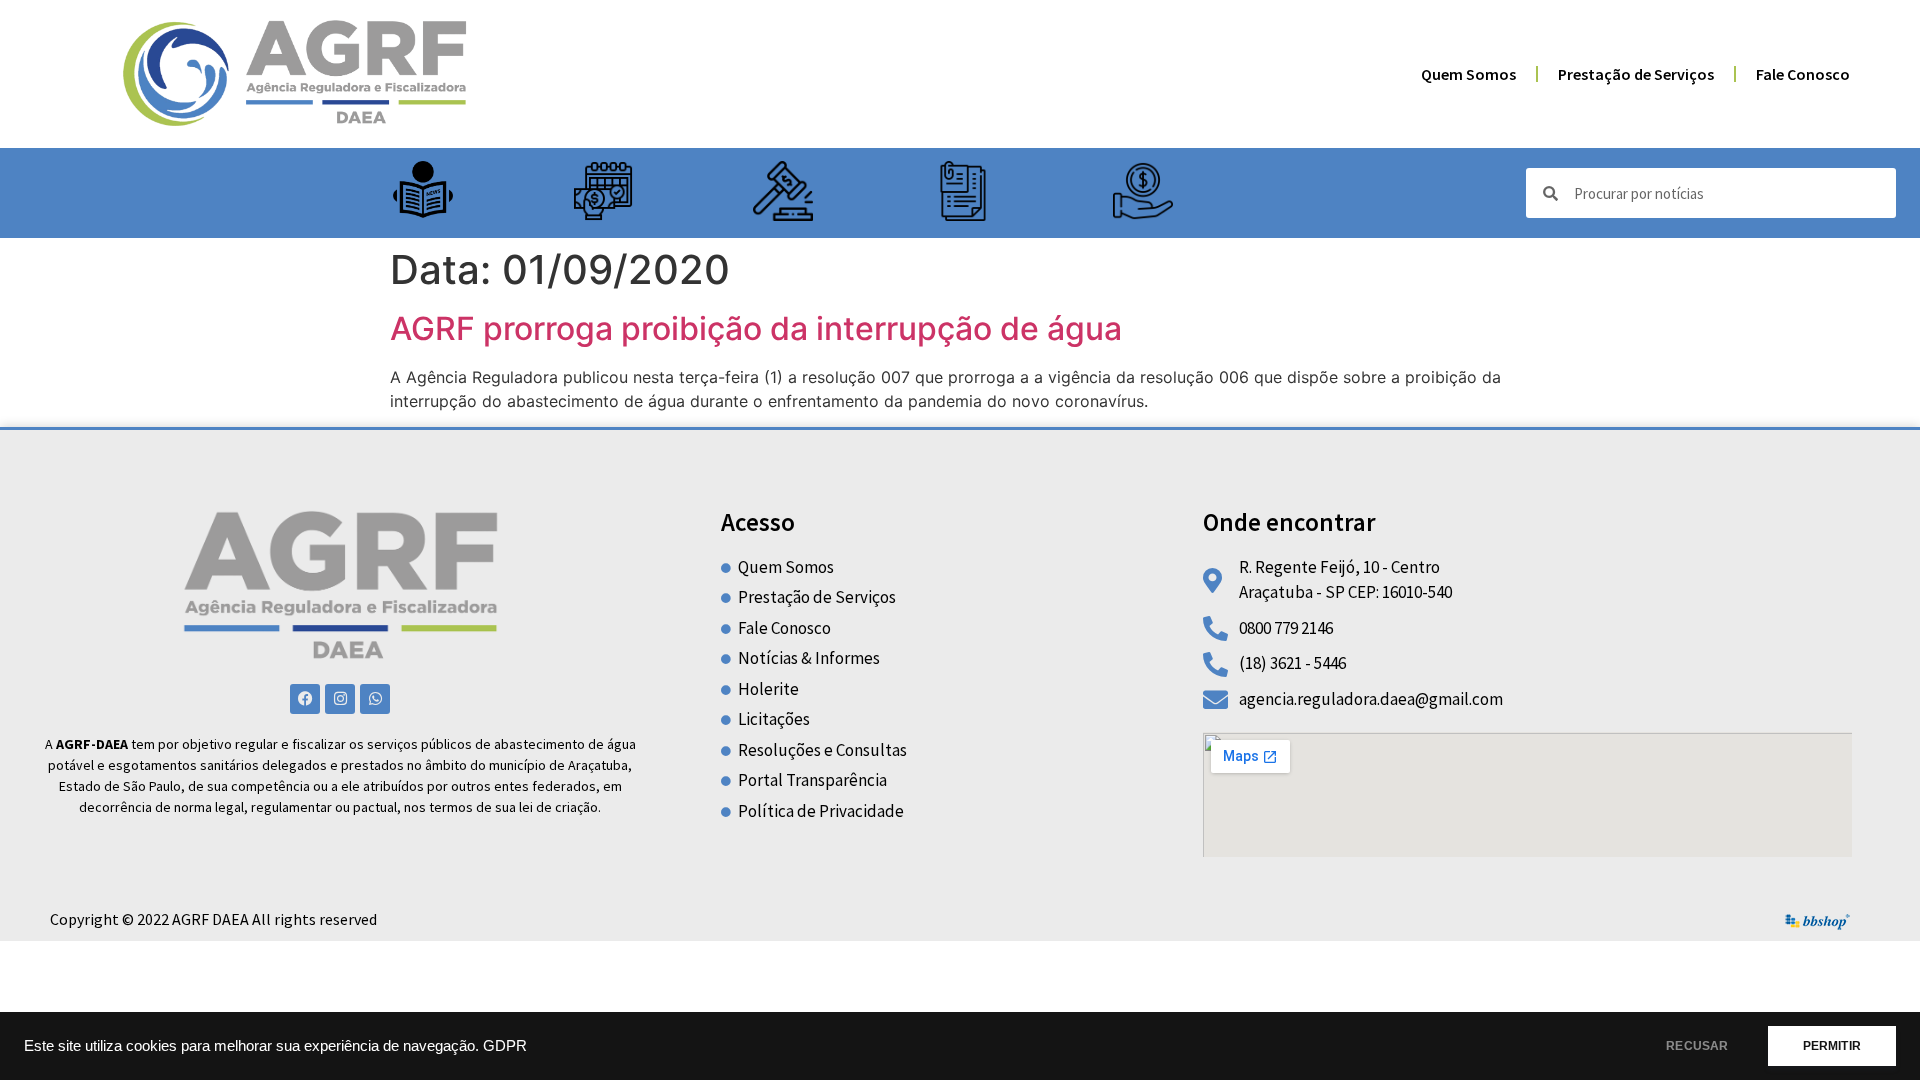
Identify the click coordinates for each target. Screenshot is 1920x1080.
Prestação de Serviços (1636, 74)
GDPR (505, 1046)
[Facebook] (305, 699)
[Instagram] (340, 699)
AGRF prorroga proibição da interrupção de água (756, 328)
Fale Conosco (1803, 74)
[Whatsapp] (375, 699)
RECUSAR (1697, 1046)
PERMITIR (1832, 1046)
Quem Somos (1468, 74)
